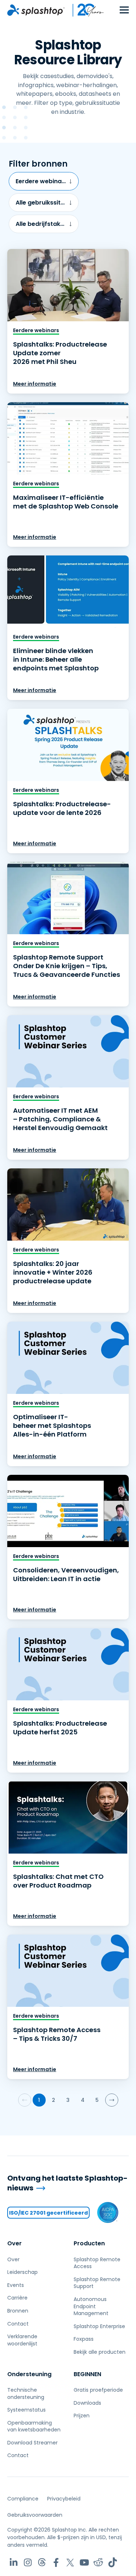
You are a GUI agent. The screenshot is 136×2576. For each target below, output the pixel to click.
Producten (89, 2243)
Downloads (87, 2403)
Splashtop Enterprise (99, 2326)
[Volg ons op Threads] (42, 2562)
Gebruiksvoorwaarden (35, 2515)
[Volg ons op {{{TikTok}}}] (113, 2562)
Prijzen (82, 2416)
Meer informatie (35, 384)
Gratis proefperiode (98, 2390)
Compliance (23, 2499)
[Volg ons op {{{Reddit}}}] (98, 2562)
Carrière (17, 2298)
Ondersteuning (29, 2374)
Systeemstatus (26, 2410)
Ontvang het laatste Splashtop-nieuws (67, 2183)
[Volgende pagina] (112, 2100)
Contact (18, 2324)
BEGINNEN (87, 2374)
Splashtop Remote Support (97, 2283)
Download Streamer (32, 2443)
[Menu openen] (124, 10)
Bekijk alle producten (100, 2352)
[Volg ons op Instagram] (28, 2562)
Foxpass (84, 2339)
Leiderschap (22, 2272)
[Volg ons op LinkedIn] (14, 2562)
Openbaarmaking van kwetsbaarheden (34, 2426)
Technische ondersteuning (26, 2393)
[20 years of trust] (85, 10)
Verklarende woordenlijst (22, 2340)
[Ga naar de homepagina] (36, 10)
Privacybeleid (64, 2499)
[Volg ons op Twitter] (70, 2562)
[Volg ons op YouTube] (84, 2562)
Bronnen (18, 2311)
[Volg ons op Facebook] (56, 2562)
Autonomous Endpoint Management (91, 2306)
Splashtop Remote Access (97, 2263)
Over (15, 2243)
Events (16, 2285)
